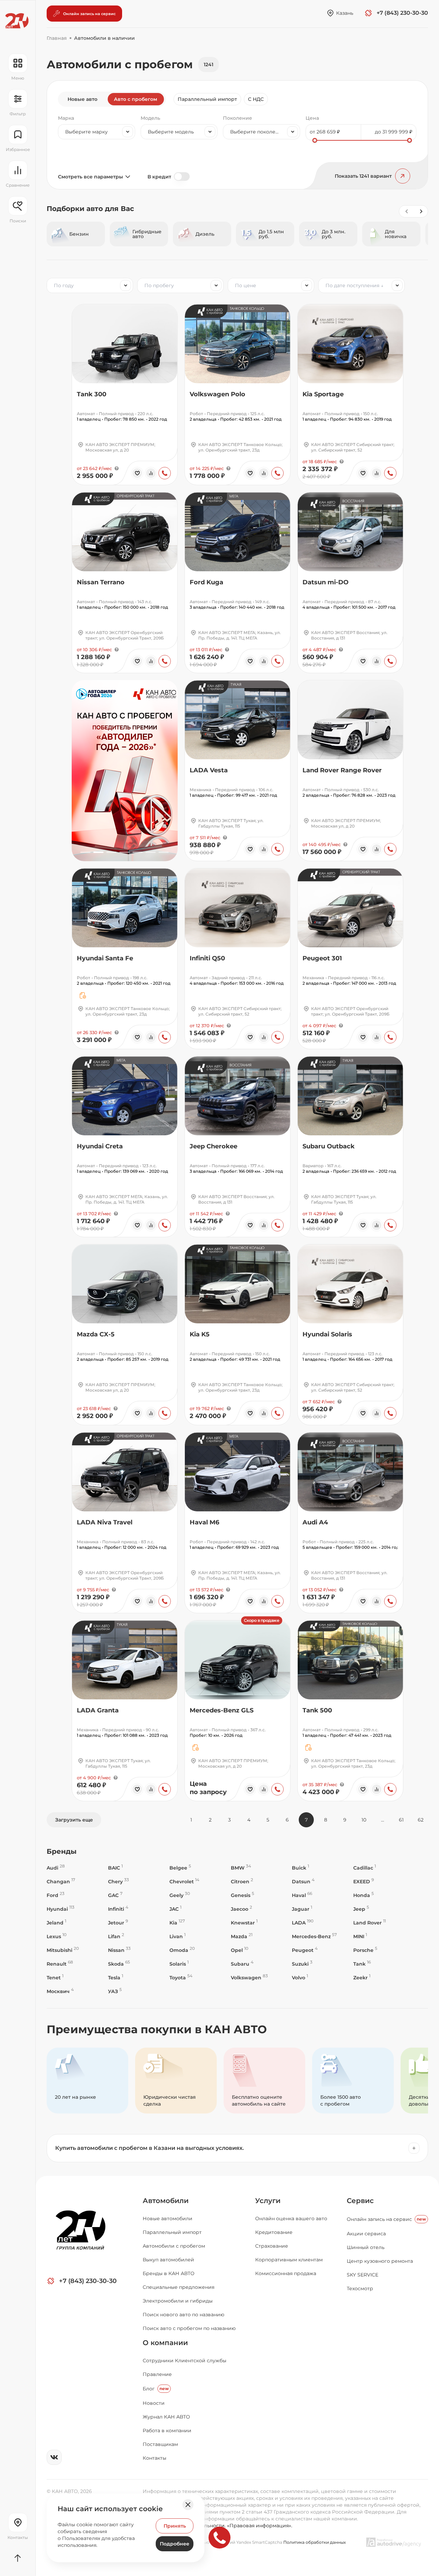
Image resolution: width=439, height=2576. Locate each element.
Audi (56, 1868)
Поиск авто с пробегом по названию (189, 2328)
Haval (302, 1895)
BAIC (115, 1868)
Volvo (300, 1977)
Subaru (242, 1964)
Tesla (116, 1977)
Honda (364, 1895)
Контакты (155, 2458)
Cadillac (365, 1868)
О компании (165, 2343)
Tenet (55, 1977)
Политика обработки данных (315, 2542)
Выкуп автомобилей (168, 2260)
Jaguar (302, 1909)
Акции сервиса (366, 2234)
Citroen (242, 1881)
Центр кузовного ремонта (380, 2261)
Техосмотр (360, 2288)
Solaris (179, 1964)
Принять (175, 2526)
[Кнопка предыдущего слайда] (406, 211)
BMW (241, 1868)
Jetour (118, 1923)
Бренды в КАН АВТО (169, 2273)
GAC (115, 1895)
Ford (56, 1895)
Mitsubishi (63, 1950)
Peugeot (305, 1950)
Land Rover (370, 1923)
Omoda (182, 1950)
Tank (362, 1964)
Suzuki (302, 1964)
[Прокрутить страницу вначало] (18, 2558)
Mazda (242, 1936)
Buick (300, 1868)
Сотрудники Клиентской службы (185, 2361)
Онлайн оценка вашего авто (291, 2218)
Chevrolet (184, 1881)
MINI (360, 1936)
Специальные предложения (179, 2287)
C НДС (256, 99)
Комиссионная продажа (286, 2273)
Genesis (242, 1895)
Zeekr (362, 1977)
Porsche (365, 1950)
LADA (303, 1923)
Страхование (272, 2246)
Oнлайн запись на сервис (386, 2219)
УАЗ (115, 1991)
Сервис (360, 2201)
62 (421, 1820)
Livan (177, 1936)
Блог (156, 2389)
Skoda (119, 1964)
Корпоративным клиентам (289, 2260)
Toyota (181, 1977)
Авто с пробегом (135, 99)
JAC (175, 1909)
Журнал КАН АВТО (166, 2417)
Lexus (57, 1936)
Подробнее (175, 2544)
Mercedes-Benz (314, 1936)
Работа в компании (167, 2431)
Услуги (268, 2201)
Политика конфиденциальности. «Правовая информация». (217, 2526)
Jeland (56, 1923)
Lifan (116, 1936)
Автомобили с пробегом (174, 2246)
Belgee (180, 1868)
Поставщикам (160, 2444)
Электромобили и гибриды (178, 2301)
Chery (118, 1881)
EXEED (364, 1881)
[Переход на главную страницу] (17, 21)
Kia (177, 1923)
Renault (60, 1964)
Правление (157, 2374)
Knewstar (244, 1923)
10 (364, 1820)
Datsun (303, 1881)
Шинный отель (366, 2247)
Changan (61, 1881)
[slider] (315, 140)
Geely (180, 1895)
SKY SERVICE (363, 2275)
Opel (240, 1950)
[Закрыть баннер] (188, 2505)
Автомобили (166, 2201)
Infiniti (118, 1909)
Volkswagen (249, 1977)
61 (401, 1820)
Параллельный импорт (207, 99)
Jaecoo (241, 1909)
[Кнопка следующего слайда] (421, 211)
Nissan (119, 1950)
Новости (154, 2403)
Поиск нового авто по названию (183, 2315)
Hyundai (61, 1909)
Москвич (60, 1991)
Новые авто (82, 99)
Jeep (361, 1909)
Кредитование (274, 2232)
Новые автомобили (168, 2218)
